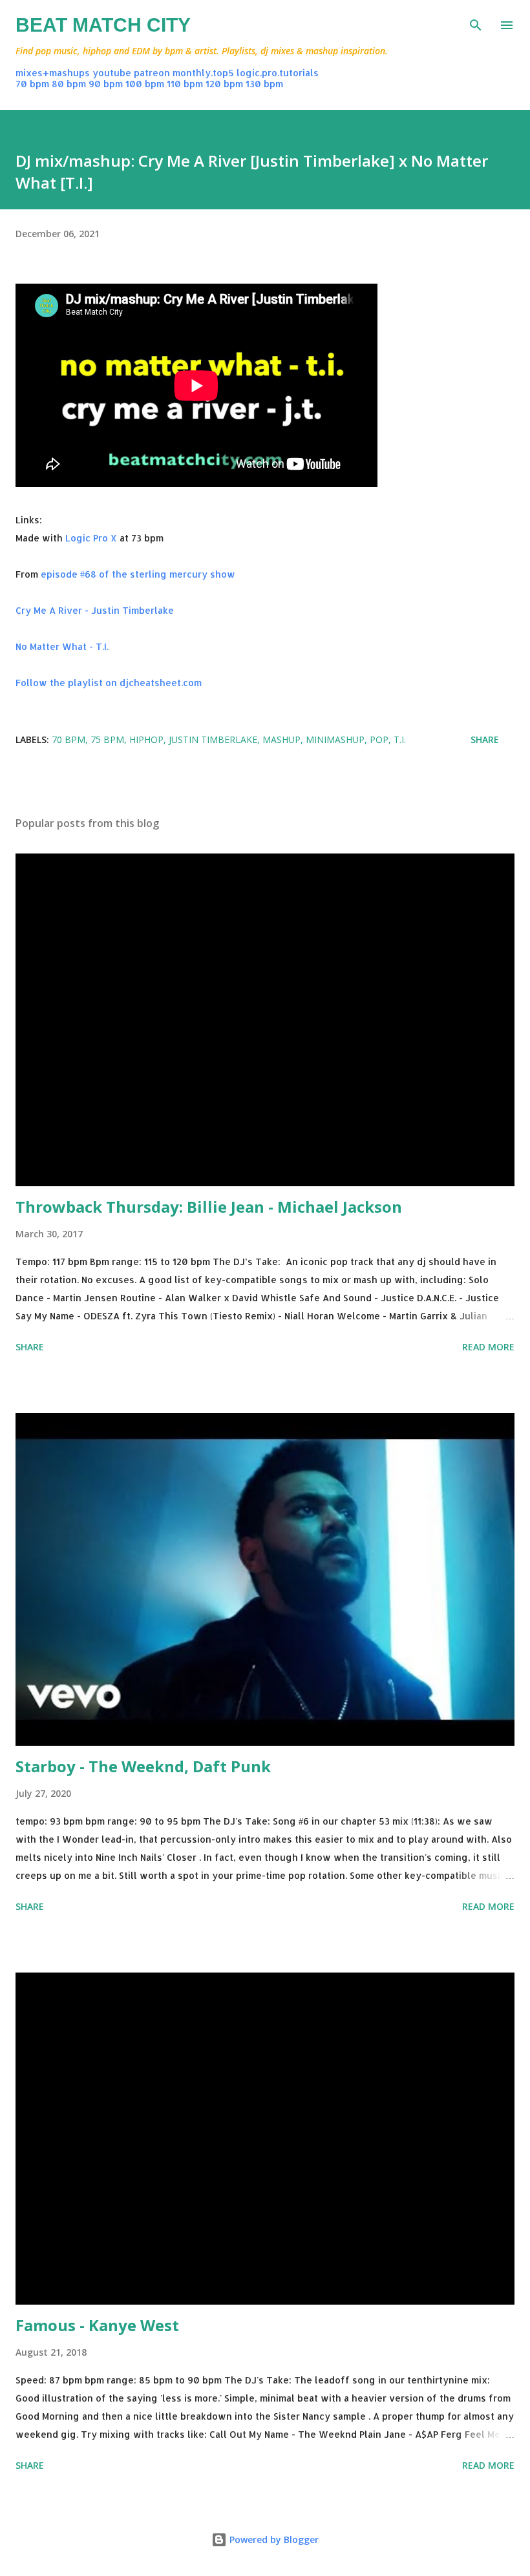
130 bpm (264, 84)
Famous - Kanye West (97, 2325)
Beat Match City (103, 25)
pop (379, 739)
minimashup (335, 739)
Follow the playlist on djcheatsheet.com (109, 683)
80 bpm (69, 84)
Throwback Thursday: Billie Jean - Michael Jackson (209, 1207)
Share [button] (485, 739)
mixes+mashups (53, 73)
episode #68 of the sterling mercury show (138, 574)
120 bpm (224, 84)
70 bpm (32, 84)
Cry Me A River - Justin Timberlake (95, 610)
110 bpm (185, 84)
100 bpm (145, 84)
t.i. (400, 739)
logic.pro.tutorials (278, 73)
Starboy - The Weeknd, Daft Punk (143, 1766)
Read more (488, 1347)
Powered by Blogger (273, 2539)
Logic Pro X (91, 538)
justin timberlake (213, 739)
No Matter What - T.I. (62, 646)
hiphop (146, 739)
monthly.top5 (203, 73)
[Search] (476, 23)
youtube (112, 73)
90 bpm (106, 84)
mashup (281, 739)
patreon (152, 73)
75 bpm (107, 739)
